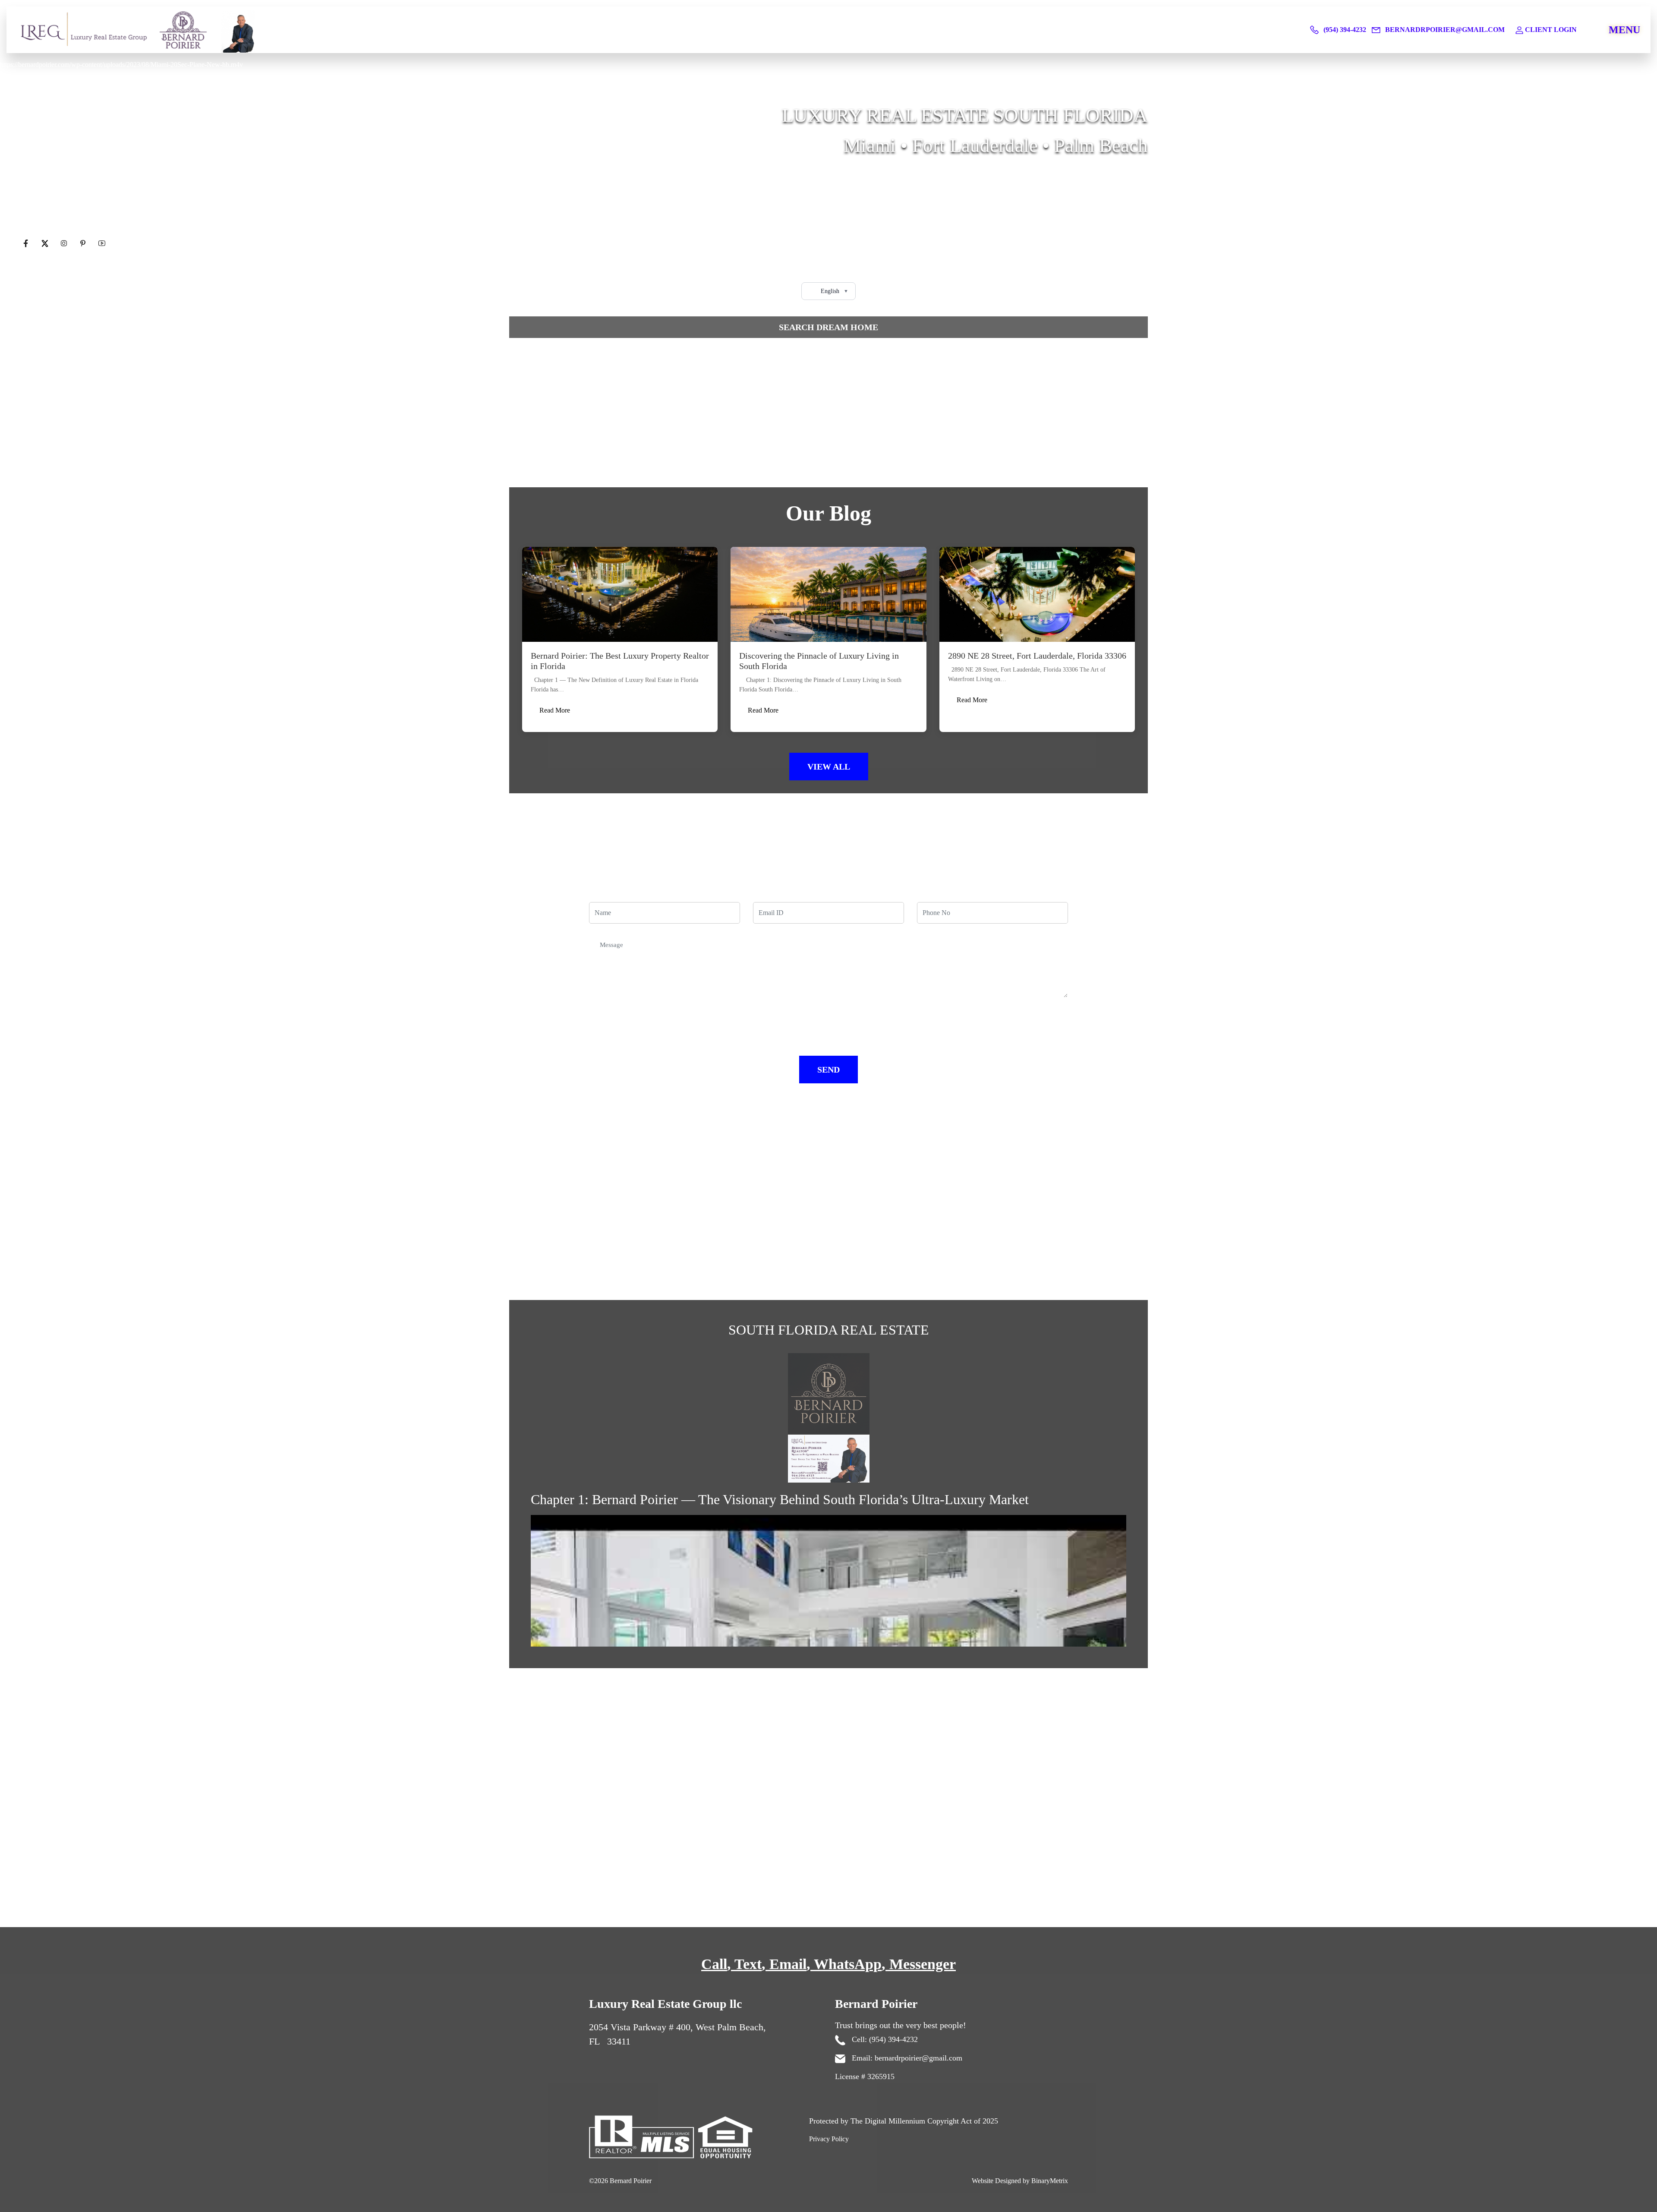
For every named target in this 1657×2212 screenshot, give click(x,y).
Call (714, 1964)
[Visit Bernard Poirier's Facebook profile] (27, 244)
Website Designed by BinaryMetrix (1020, 2181)
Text (748, 1964)
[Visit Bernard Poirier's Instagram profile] (65, 244)
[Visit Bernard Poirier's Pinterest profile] (84, 244)
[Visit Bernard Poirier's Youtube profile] (102, 244)
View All (829, 767)
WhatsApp (848, 1964)
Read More (555, 710)
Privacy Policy (829, 2139)
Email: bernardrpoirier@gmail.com (906, 2058)
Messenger (923, 1964)
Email (788, 1964)
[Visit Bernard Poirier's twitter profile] (46, 244)
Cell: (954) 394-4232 (884, 2039)
